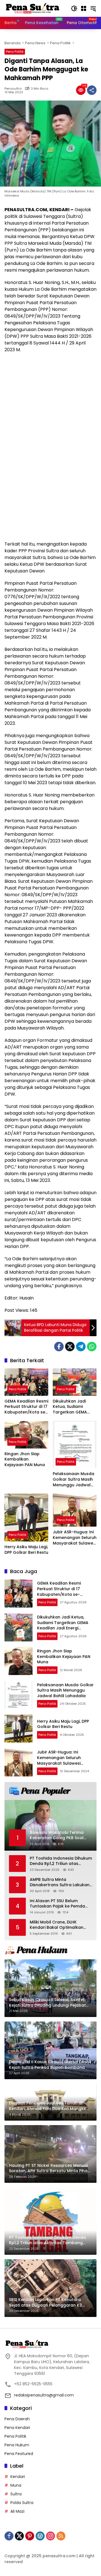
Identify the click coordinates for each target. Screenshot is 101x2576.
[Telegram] (81, 1347)
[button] (74, 8)
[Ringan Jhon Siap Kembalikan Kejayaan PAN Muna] (26, 1435)
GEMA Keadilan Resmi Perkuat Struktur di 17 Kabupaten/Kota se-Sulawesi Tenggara (26, 1407)
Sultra (16, 2494)
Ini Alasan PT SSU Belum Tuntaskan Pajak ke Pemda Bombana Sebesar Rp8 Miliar (59, 1904)
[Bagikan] (92, 90)
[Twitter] (70, 1347)
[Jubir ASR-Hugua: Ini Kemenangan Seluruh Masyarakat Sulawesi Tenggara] (75, 1510)
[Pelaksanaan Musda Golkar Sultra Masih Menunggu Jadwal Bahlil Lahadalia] (75, 1445)
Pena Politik (15, 52)
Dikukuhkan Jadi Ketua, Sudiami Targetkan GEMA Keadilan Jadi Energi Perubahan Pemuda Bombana (73, 1407)
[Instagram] (50, 2536)
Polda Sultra (22, 2503)
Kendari (18, 2477)
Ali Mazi (17, 2511)
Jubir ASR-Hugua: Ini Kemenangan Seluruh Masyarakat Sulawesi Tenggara (75, 1538)
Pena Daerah (17, 2419)
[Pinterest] (30, 2536)
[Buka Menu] (84, 8)
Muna (16, 2485)
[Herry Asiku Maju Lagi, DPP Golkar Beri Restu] (26, 1518)
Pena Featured (19, 2454)
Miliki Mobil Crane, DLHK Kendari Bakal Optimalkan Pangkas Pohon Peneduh (57, 1925)
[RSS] (61, 2536)
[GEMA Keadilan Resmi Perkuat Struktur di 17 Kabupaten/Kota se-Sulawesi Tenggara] (26, 1382)
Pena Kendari (17, 2428)
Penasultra (13, 89)
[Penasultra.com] (33, 8)
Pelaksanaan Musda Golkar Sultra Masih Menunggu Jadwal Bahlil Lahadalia (74, 1479)
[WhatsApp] (92, 1347)
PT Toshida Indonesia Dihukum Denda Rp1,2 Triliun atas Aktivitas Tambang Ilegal (61, 1861)
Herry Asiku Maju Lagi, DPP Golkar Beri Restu (26, 1550)
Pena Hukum (17, 2445)
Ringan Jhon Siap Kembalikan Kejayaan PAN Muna (25, 1459)
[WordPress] (40, 2536)
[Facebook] (59, 1347)
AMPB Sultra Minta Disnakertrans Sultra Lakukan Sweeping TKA (60, 1882)
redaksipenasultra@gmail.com (44, 2395)
